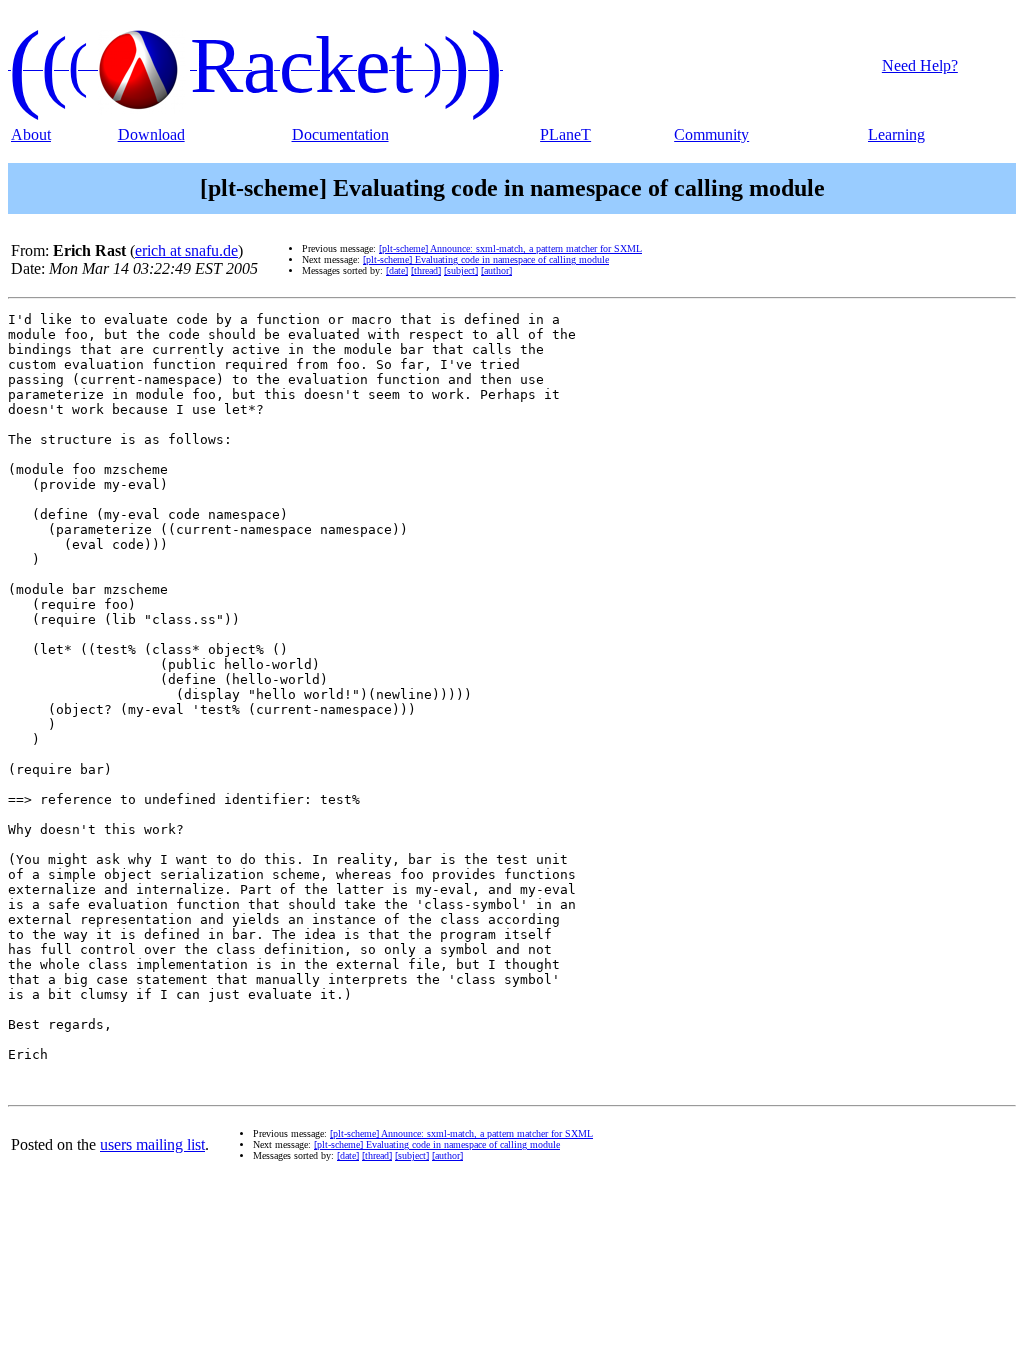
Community (711, 134)
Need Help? (920, 65)
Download (151, 134)
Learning (896, 134)
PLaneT (565, 134)
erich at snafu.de (186, 250)
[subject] (461, 270)
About (31, 134)
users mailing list (152, 1144)
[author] (496, 270)
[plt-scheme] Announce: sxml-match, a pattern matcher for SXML (510, 248)
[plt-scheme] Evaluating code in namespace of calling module (486, 259)
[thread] (426, 270)
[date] (397, 270)
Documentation (340, 134)
